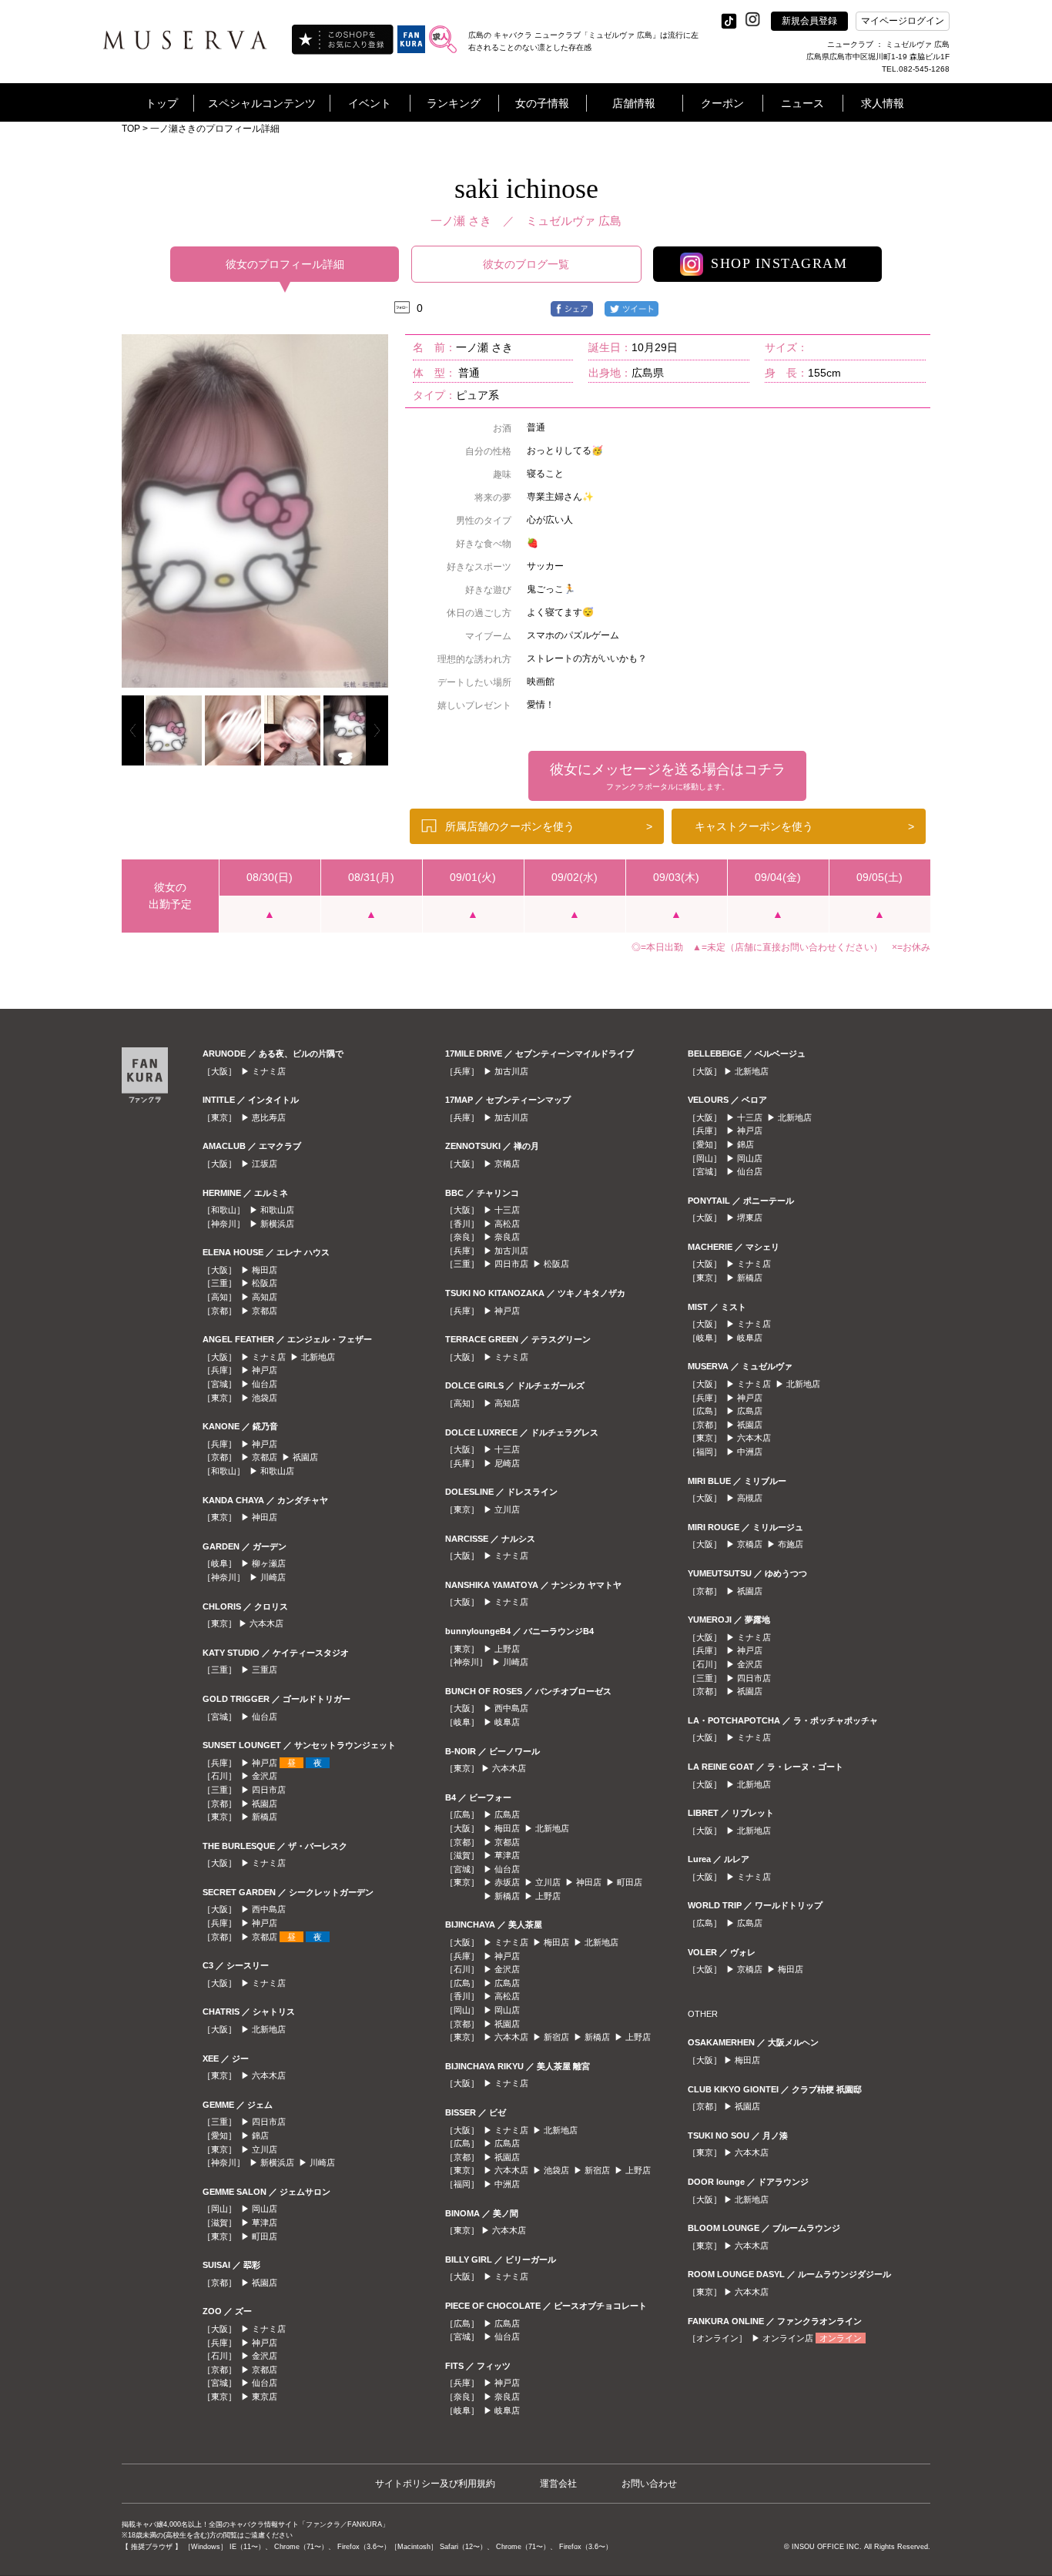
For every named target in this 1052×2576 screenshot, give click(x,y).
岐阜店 (507, 1722)
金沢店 (265, 1776)
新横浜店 (277, 1224)
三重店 (265, 1670)
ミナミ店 (269, 1071)
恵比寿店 (269, 1117)
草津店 (265, 2223)
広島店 (507, 1814)
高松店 (507, 1224)
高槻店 (750, 1498)
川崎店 (273, 1577)
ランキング (454, 103)
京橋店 (507, 1164)
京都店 (265, 1311)
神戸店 (265, 1370)
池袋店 (265, 1398)
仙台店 (265, 1384)
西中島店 (269, 1909)
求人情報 (883, 103)
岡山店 (265, 2209)
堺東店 (750, 1218)
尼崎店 (507, 1463)
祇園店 (305, 1457)
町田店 (265, 2236)
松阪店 (265, 1283)
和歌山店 (277, 1210)
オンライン (841, 2338)
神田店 (265, 1517)
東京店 (265, 2397)
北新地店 (318, 1357)
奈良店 (507, 1237)
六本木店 (266, 1623)
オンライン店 (788, 2338)
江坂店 (265, 1164)
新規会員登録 (809, 21)
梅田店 (265, 1270)
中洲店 (507, 2184)
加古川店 (511, 1071)
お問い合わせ (649, 2484)
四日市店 (269, 1790)
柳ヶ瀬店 (269, 1563)
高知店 (265, 1297)
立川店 (265, 2149)
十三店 (507, 1210)
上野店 (507, 1649)
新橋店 (265, 1817)
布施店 (791, 1544)
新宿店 (556, 2037)
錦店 (260, 2136)
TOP (131, 129)
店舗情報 (634, 103)
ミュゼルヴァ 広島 (574, 221)
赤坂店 (507, 1882)
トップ (162, 103)
